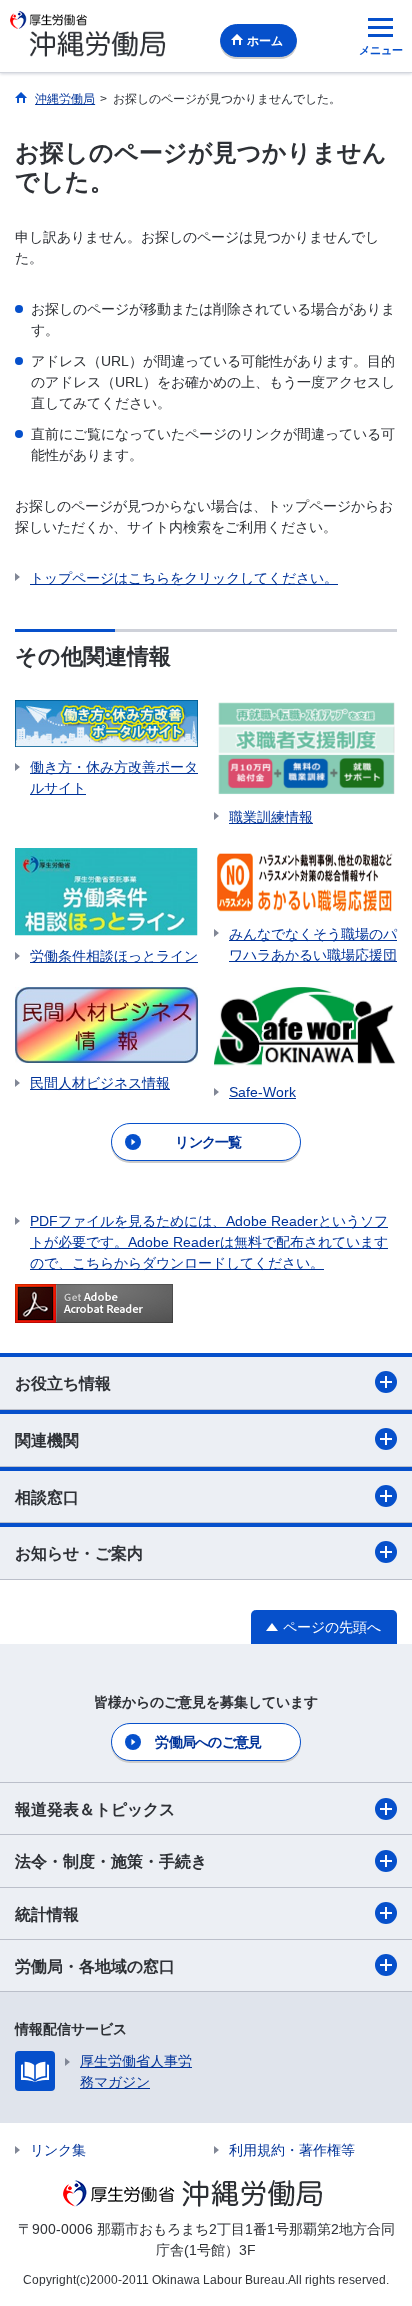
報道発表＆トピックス (95, 1809)
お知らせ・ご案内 (79, 1553)
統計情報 (47, 1914)
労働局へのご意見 (208, 1742)
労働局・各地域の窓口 (95, 1966)
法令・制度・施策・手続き (111, 1861)
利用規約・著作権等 (292, 2150)
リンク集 (58, 2150)
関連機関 (47, 1440)
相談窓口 (47, 1497)
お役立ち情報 (63, 1383)
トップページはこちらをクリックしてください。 (184, 578)
